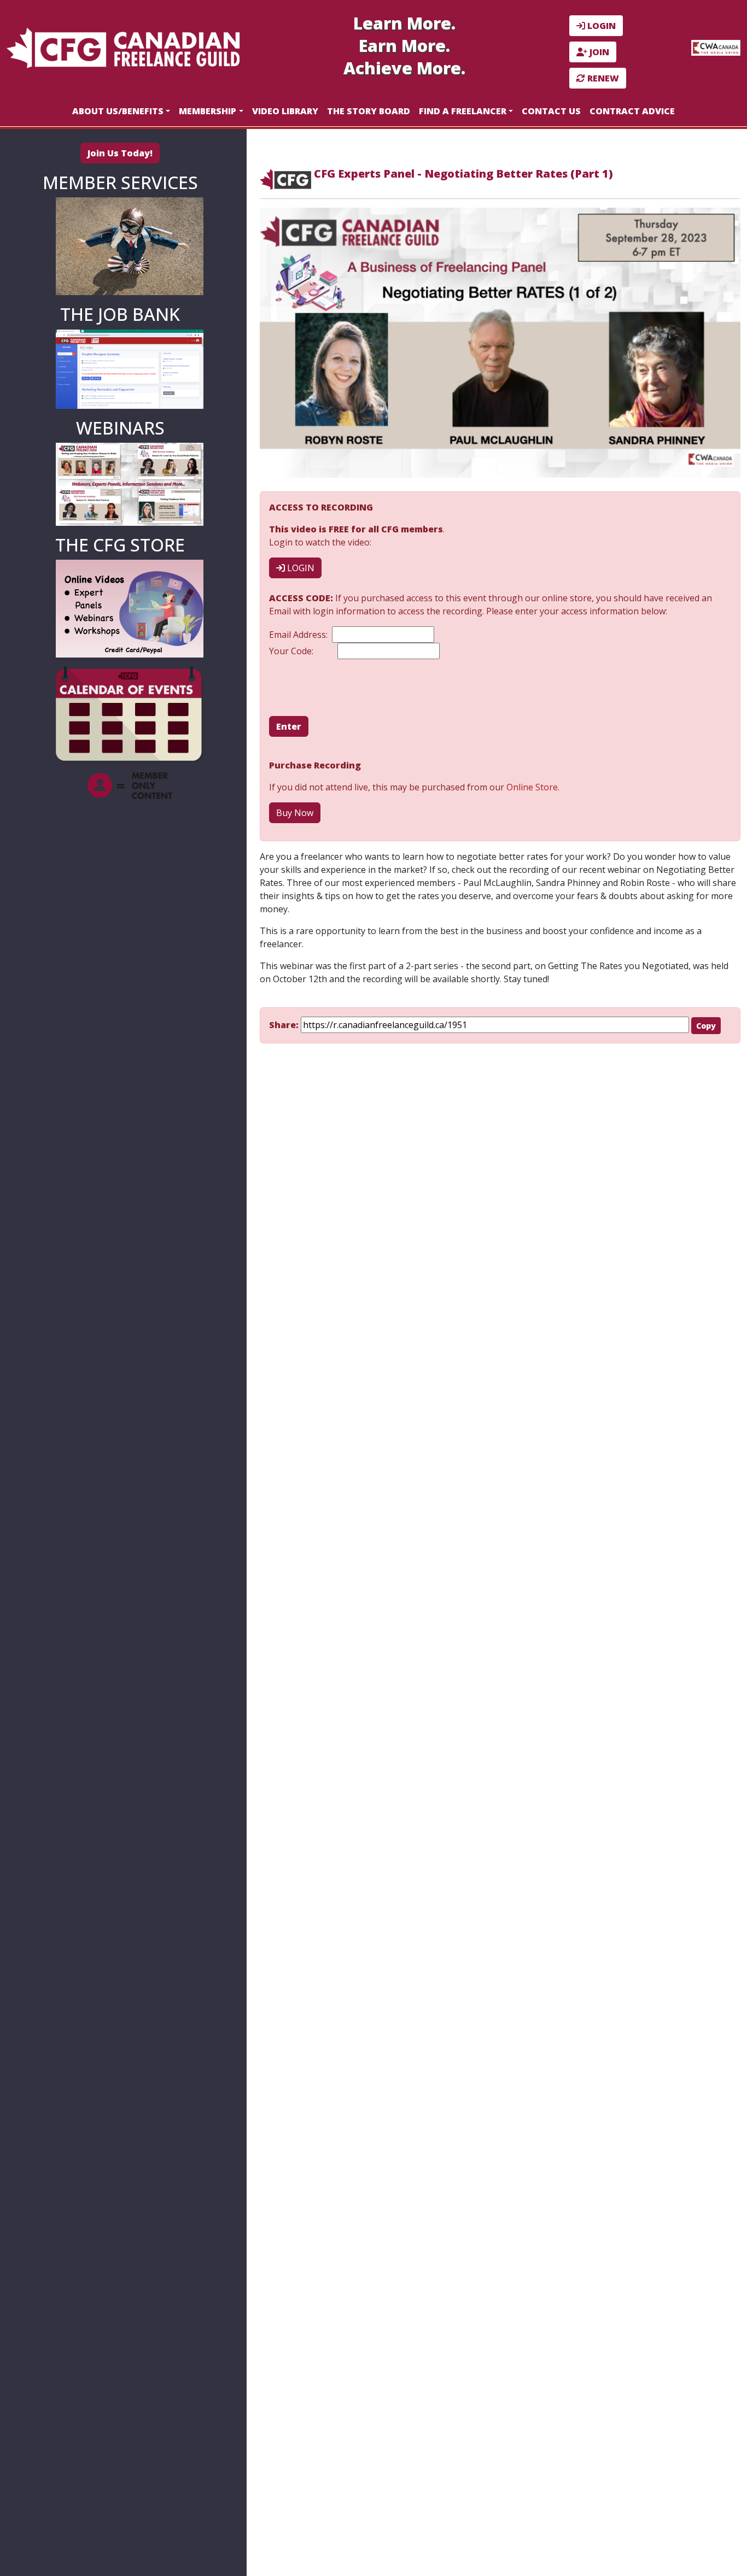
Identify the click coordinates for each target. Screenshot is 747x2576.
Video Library (285, 111)
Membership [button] (208, 111)
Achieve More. (404, 68)
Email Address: (300, 635)
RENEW (602, 78)
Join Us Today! (120, 153)
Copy (706, 1026)
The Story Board (369, 111)
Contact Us (551, 111)
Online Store (532, 787)
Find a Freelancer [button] (463, 111)
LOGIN (600, 26)
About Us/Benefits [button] (118, 111)
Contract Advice (632, 111)
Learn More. (404, 23)
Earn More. (404, 46)
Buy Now (295, 813)
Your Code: (293, 651)
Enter (289, 726)
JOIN (598, 52)
